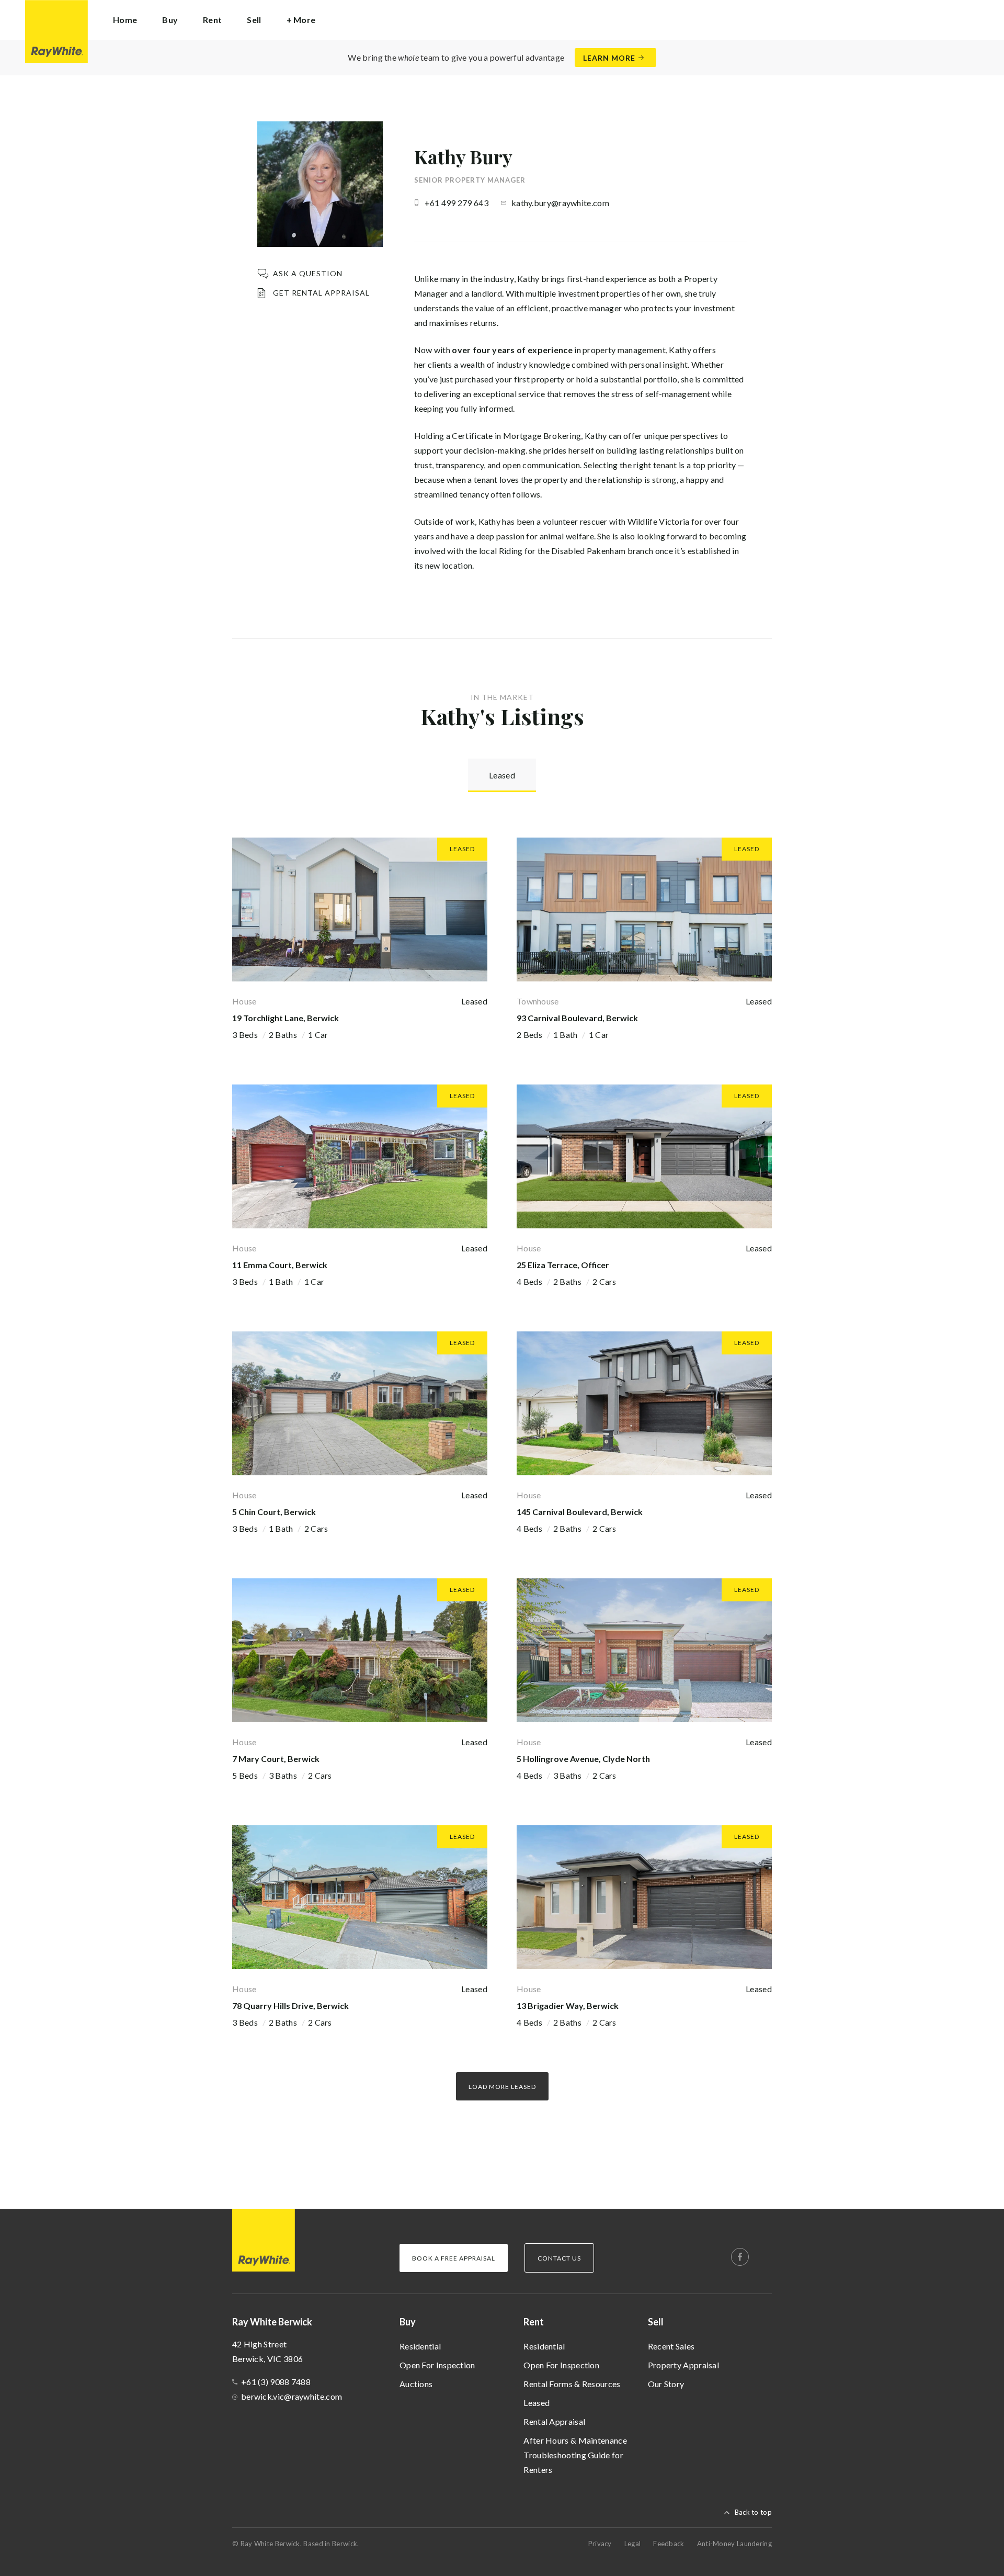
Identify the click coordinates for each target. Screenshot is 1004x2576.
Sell (656, 2322)
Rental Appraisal (554, 2421)
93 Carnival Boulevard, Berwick (577, 1018)
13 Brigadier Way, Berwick (568, 2006)
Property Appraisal (683, 2365)
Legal (633, 2544)
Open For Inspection (437, 2365)
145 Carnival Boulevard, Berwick (580, 1512)
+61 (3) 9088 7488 (276, 2382)
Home (125, 20)
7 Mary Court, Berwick (276, 1759)
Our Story (666, 2384)
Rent (534, 2322)
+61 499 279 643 (457, 203)
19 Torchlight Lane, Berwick (286, 1018)
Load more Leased (502, 2087)
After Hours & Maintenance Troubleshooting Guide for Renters (575, 2455)
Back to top (753, 2512)
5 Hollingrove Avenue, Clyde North (583, 1759)
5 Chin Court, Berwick (274, 1512)
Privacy (600, 2544)
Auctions (416, 2384)
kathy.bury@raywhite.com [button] (560, 203)
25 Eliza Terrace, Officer (563, 1265)
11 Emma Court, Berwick (280, 1265)
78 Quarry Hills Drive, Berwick (290, 2006)
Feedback (669, 2544)
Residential (420, 2346)
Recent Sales (671, 2346)
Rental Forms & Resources (572, 2384)
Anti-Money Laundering (734, 2544)
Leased (537, 2403)
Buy (408, 2322)
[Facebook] (740, 2257)
